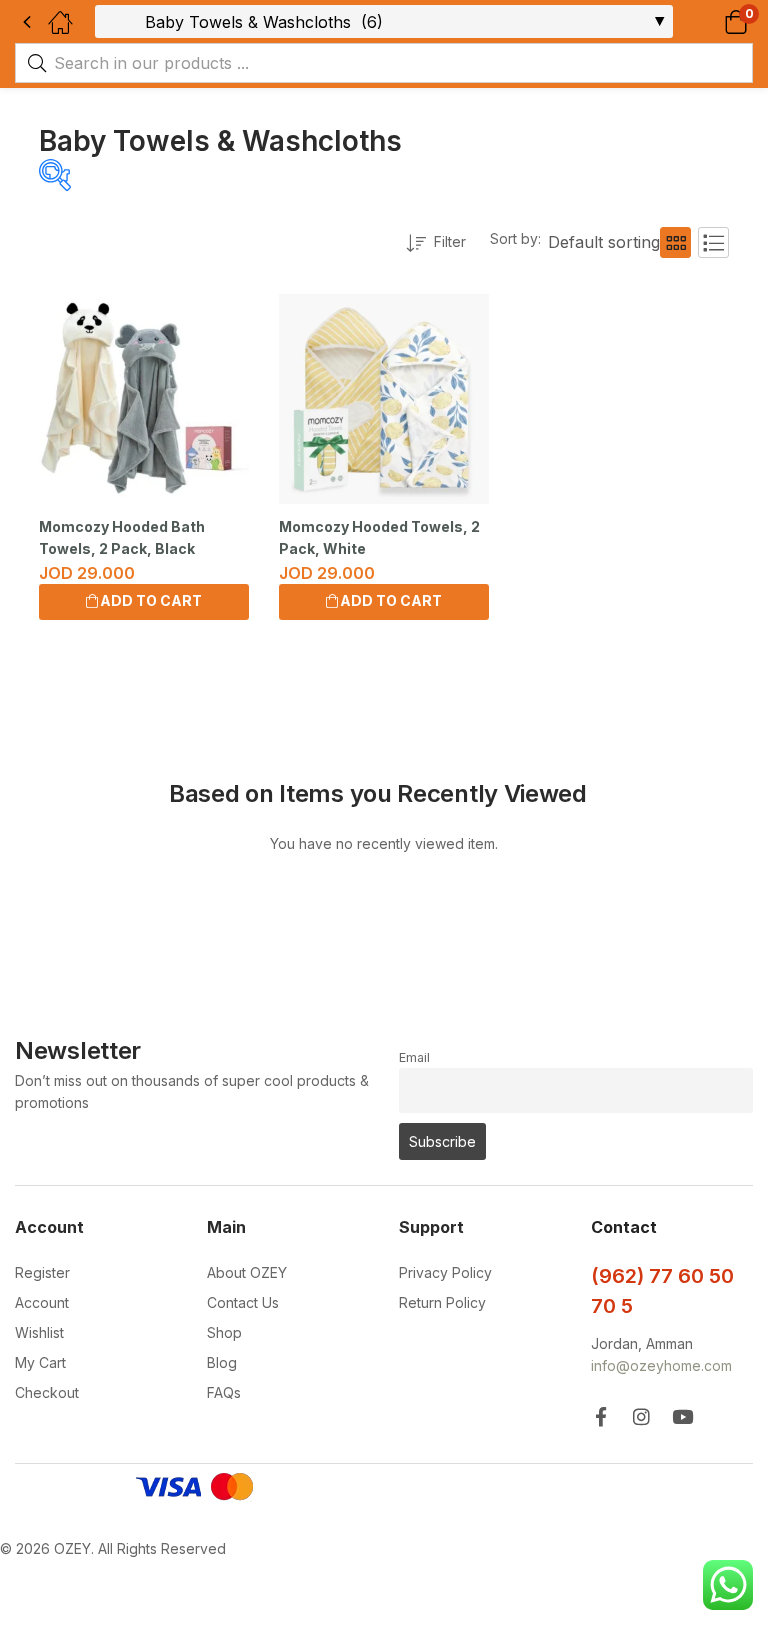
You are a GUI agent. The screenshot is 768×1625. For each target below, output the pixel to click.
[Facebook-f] (600, 1416)
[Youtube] (682, 1416)
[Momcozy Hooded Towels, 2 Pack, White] (384, 399)
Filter (450, 241)
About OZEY (247, 1272)
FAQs (224, 1392)
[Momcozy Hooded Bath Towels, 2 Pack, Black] (144, 399)
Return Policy (442, 1302)
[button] (710, 21)
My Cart (40, 1362)
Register (42, 1272)
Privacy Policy (445, 1272)
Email (414, 1057)
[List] (713, 242)
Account (42, 1302)
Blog (222, 1362)
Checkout (47, 1392)
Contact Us (243, 1302)
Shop (224, 1332)
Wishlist (39, 1332)
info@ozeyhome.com (661, 1365)
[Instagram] (641, 1416)
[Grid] (675, 242)
